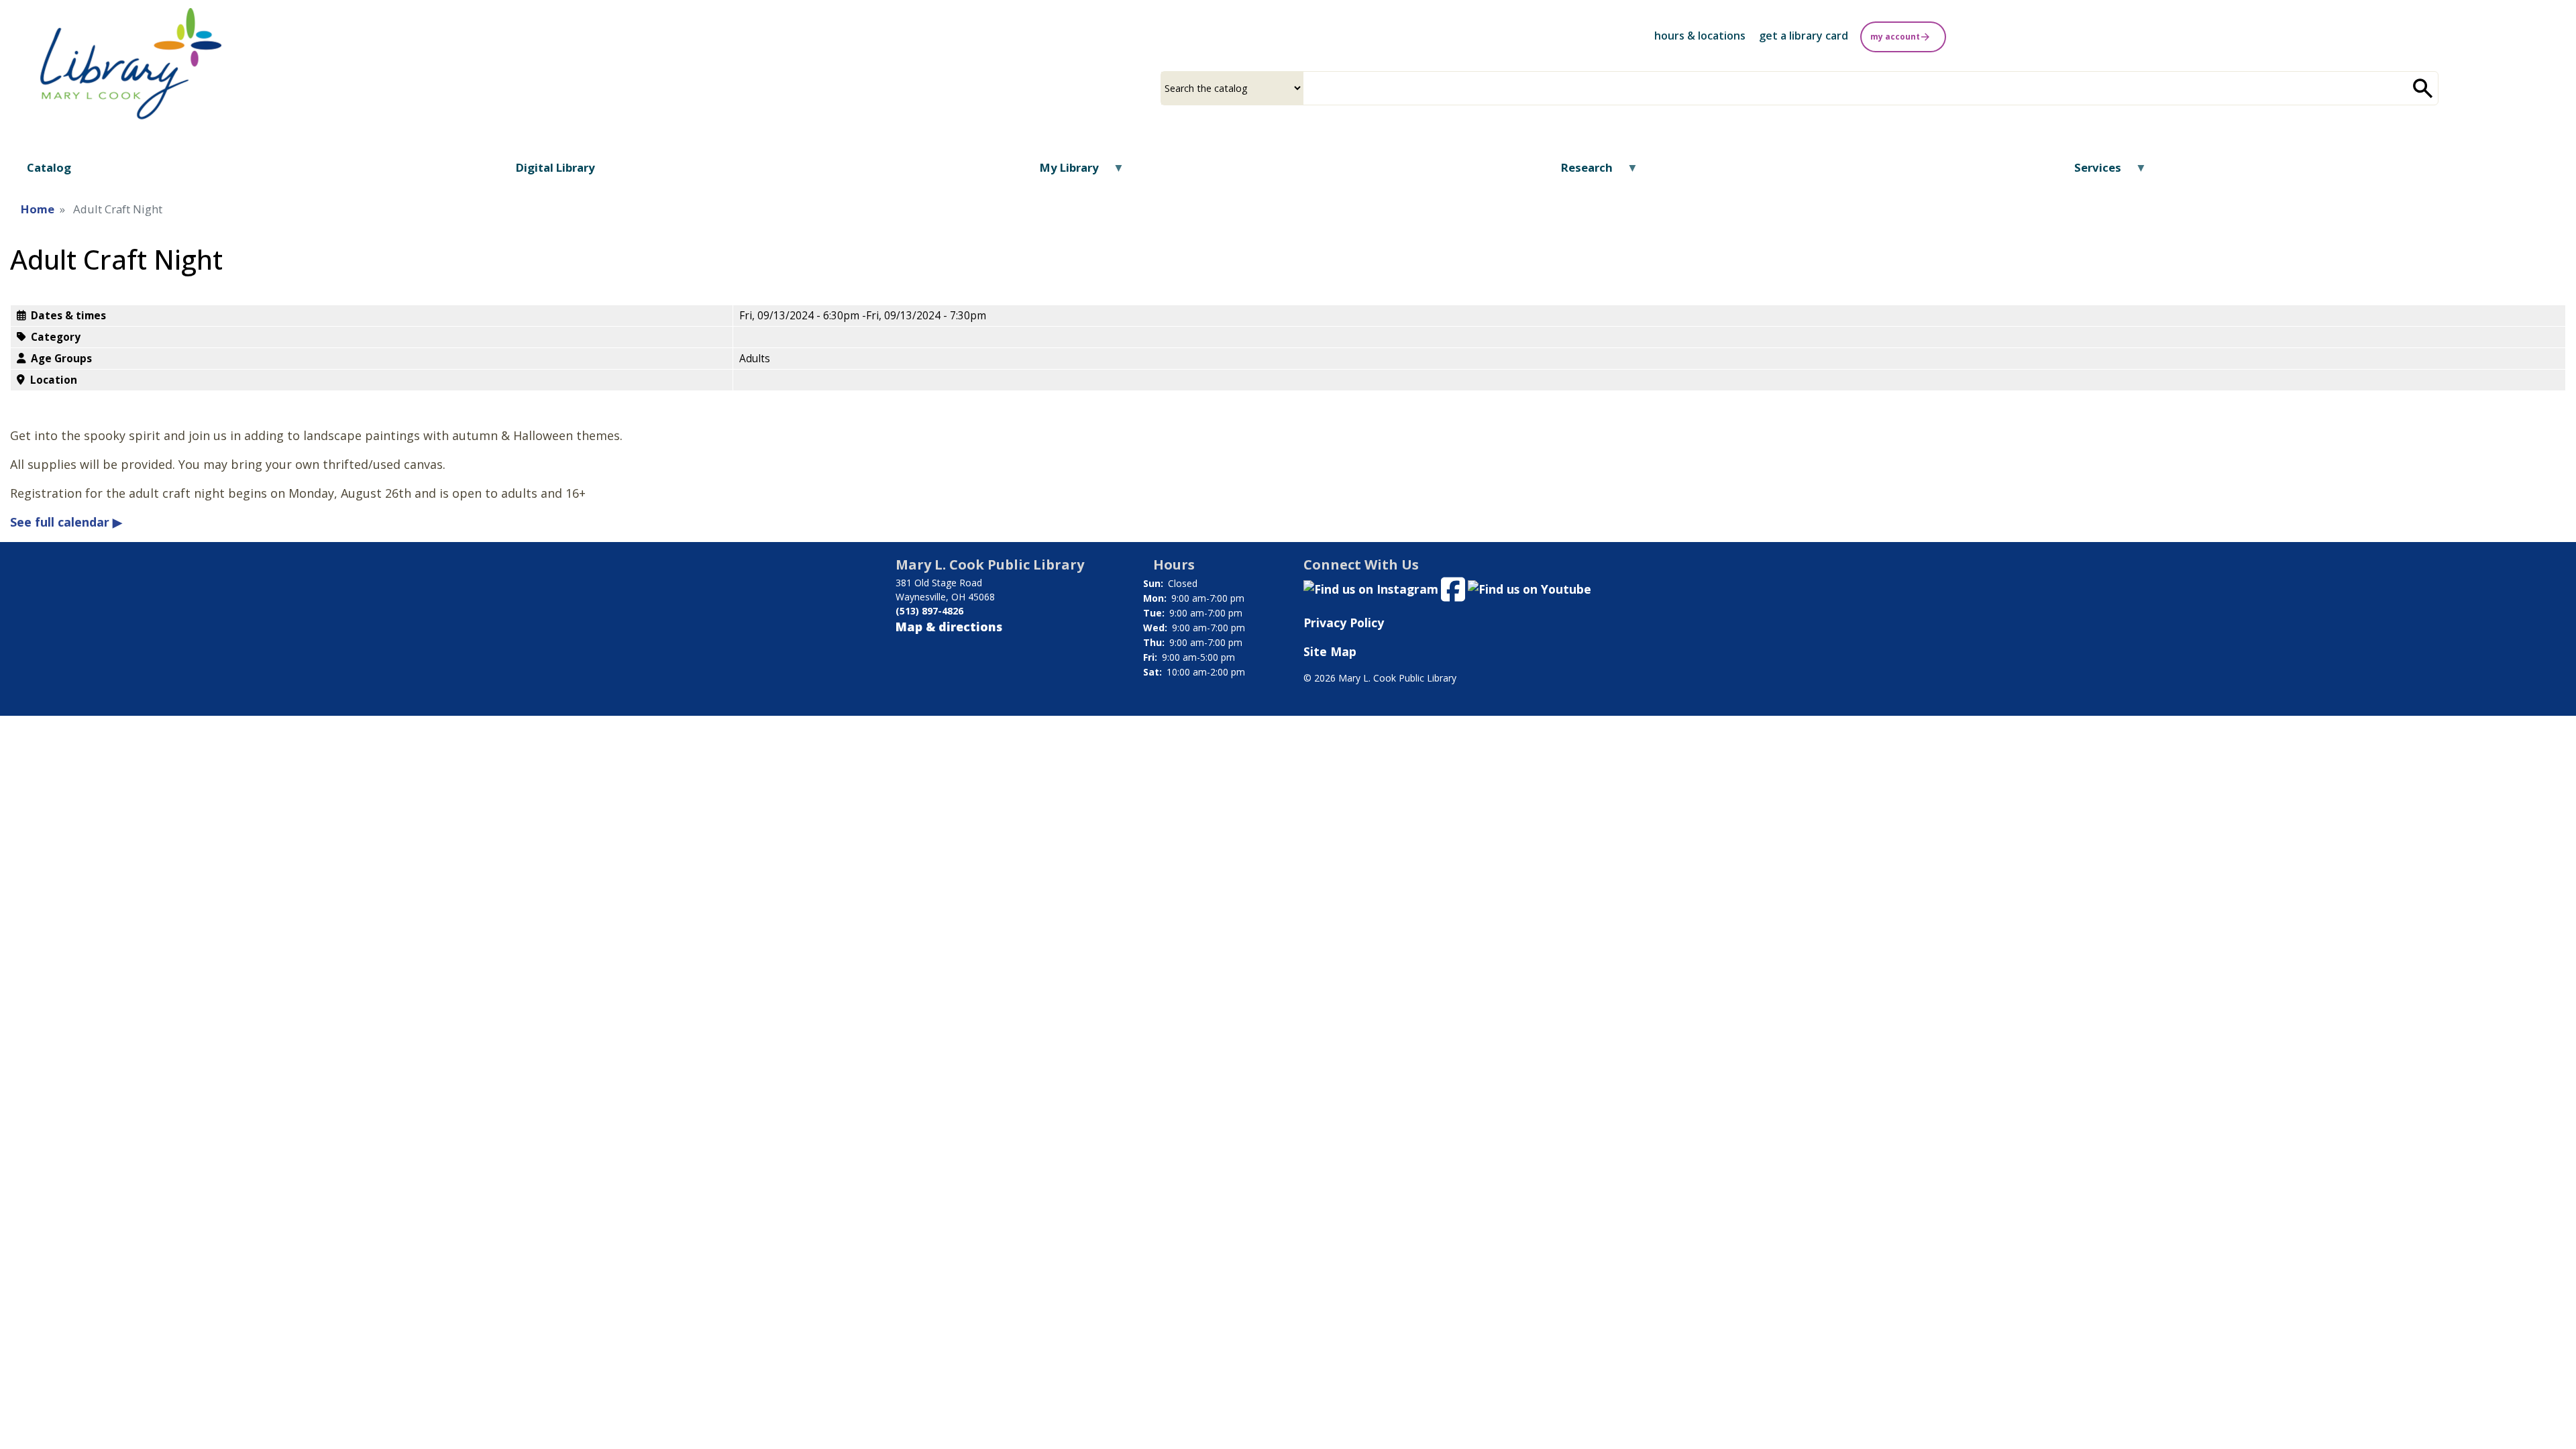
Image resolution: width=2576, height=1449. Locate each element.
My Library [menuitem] (1061, 172)
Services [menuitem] (2089, 172)
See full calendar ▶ (66, 522)
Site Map (1330, 651)
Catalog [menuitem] (49, 167)
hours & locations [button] (1700, 36)
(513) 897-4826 (929, 611)
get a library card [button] (1804, 36)
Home (38, 209)
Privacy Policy (1344, 623)
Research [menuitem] (1578, 172)
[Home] (131, 64)
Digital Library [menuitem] (555, 167)
